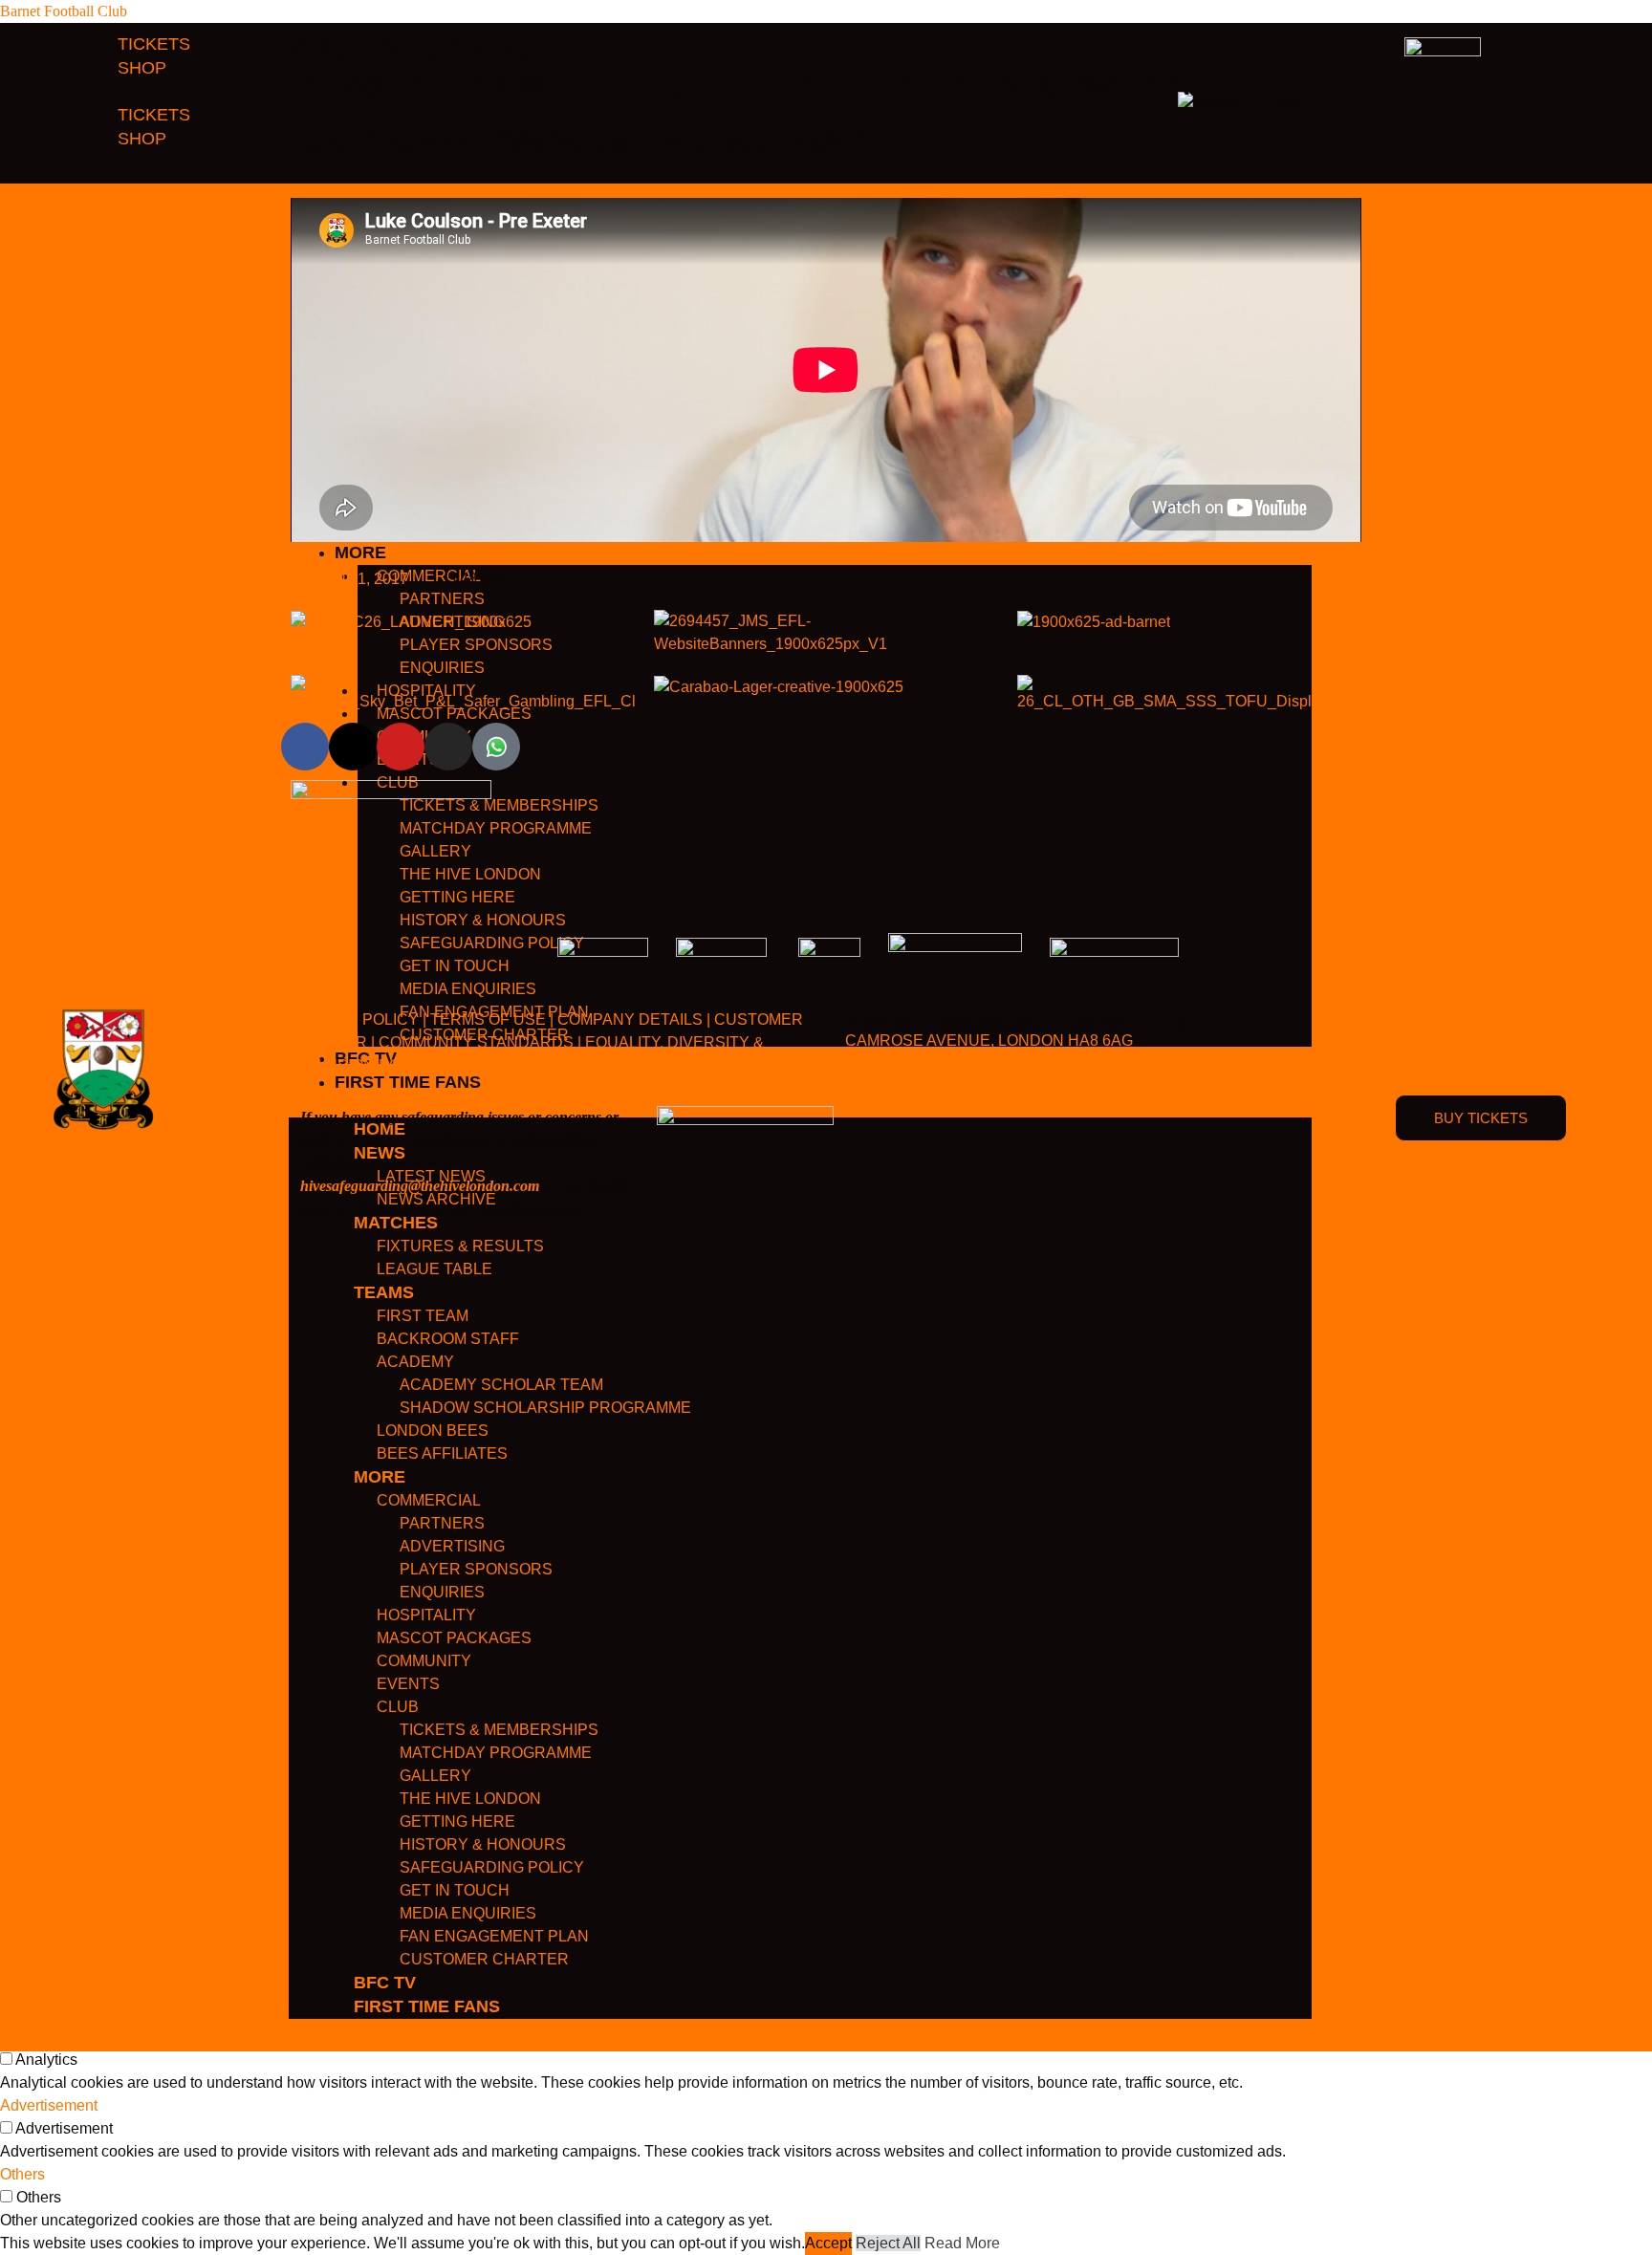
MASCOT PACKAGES (454, 1638)
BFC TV (385, 1983)
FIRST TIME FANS (427, 2006)
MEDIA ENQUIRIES (468, 1913)
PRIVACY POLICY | (359, 1019)
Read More (962, 2243)
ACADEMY (415, 1362)
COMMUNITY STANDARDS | (480, 1042)
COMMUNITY (424, 1661)
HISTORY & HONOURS (483, 1844)
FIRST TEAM (423, 1316)
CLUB (398, 1707)
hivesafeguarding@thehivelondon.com (420, 1186)
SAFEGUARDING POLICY (492, 1867)
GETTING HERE (457, 1821)
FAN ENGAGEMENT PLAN (494, 1936)
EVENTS (408, 1684)
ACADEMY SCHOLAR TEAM (501, 1385)
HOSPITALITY (426, 1615)
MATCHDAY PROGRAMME (496, 1753)
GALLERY (435, 1776)
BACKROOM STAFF (448, 1339)
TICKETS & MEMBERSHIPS (499, 1730)
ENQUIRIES (442, 1592)
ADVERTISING (452, 1546)
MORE (380, 1477)
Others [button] (22, 2174)
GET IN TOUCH (455, 1890)
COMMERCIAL (429, 1500)
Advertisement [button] (49, 2105)
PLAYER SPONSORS (476, 1569)
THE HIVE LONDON (470, 1799)
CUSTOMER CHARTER (484, 1959)
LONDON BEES (433, 1431)
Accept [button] (828, 2243)
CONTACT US (497, 1065)
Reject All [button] (888, 2243)
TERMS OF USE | (492, 1019)
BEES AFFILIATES (442, 1453)
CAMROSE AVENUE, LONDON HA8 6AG (989, 1041)
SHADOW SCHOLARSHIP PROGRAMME (545, 1408)
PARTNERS (442, 1523)
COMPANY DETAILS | (634, 1019)
